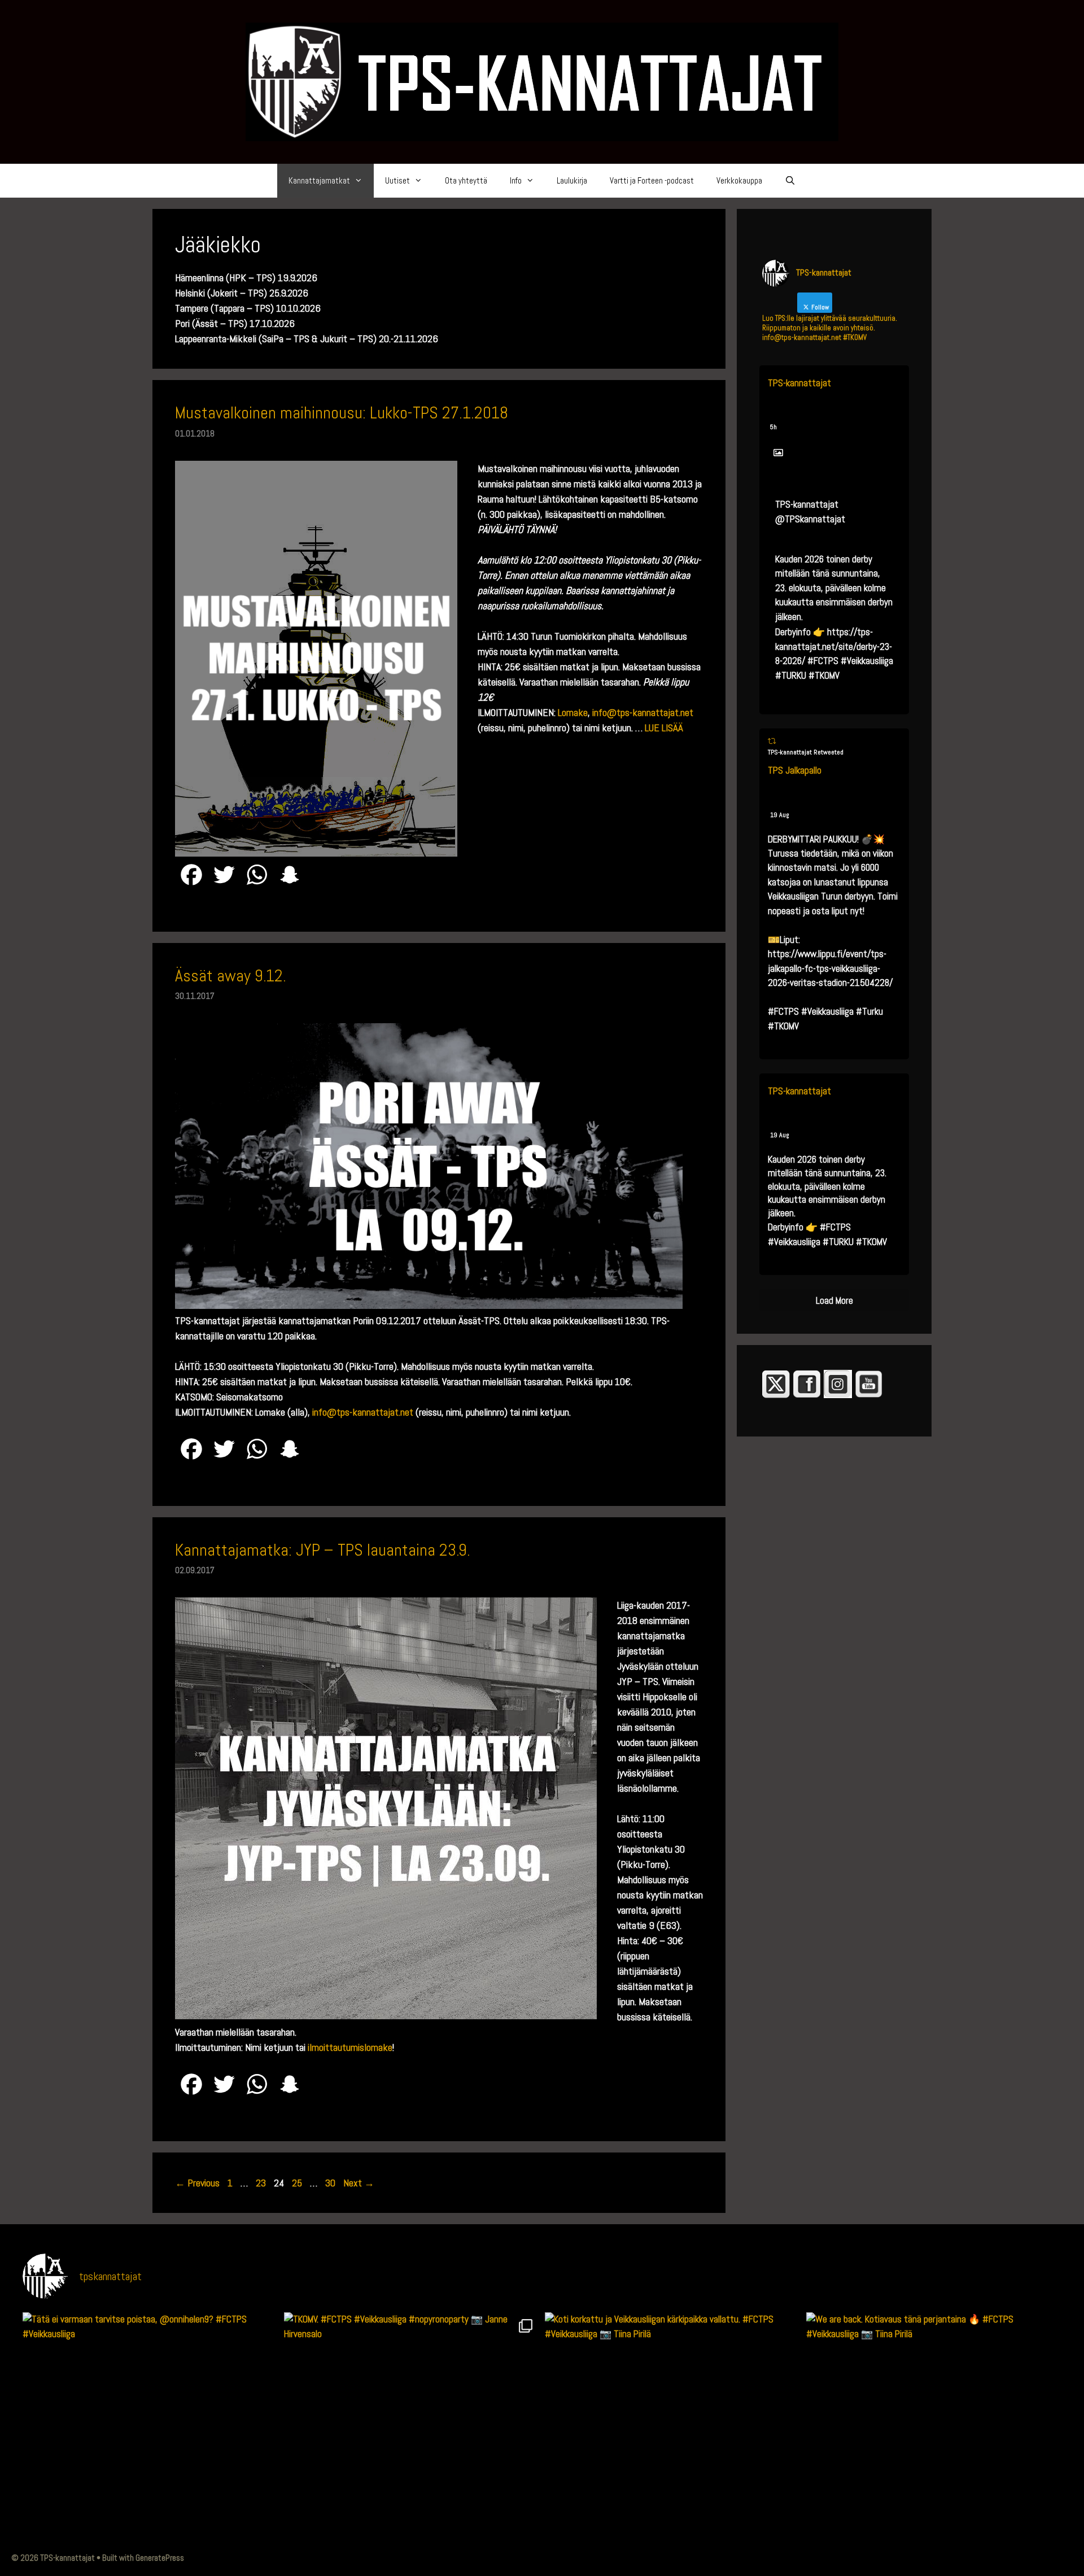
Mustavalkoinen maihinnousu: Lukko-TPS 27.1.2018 (342, 413)
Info (516, 180)
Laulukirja (572, 180)
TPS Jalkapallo (795, 770)
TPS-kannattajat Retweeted (806, 752)
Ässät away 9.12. (231, 976)
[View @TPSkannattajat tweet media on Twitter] (778, 453)
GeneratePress (160, 2558)
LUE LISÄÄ (664, 728)
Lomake (573, 712)
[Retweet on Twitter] (772, 741)
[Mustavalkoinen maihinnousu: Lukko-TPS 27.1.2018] (316, 853)
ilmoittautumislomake (350, 2047)
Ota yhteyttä (466, 180)
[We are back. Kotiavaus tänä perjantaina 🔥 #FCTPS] (934, 2440)
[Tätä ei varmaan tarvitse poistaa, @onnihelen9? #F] (150, 2440)
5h (773, 427)
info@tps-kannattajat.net (643, 712)
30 (331, 2183)
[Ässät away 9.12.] (429, 1305)
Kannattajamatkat (319, 180)
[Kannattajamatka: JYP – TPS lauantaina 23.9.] (386, 2016)
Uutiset (397, 180)
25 (298, 2183)
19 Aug (780, 815)
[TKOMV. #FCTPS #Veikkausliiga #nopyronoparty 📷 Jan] (412, 2440)
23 (262, 2183)
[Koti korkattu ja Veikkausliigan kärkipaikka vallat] (673, 2440)
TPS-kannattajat (799, 383)
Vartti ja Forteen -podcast (652, 180)
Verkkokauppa (739, 180)
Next (359, 2183)
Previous (197, 2183)
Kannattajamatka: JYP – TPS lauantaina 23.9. (323, 1550)
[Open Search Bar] (790, 181)
